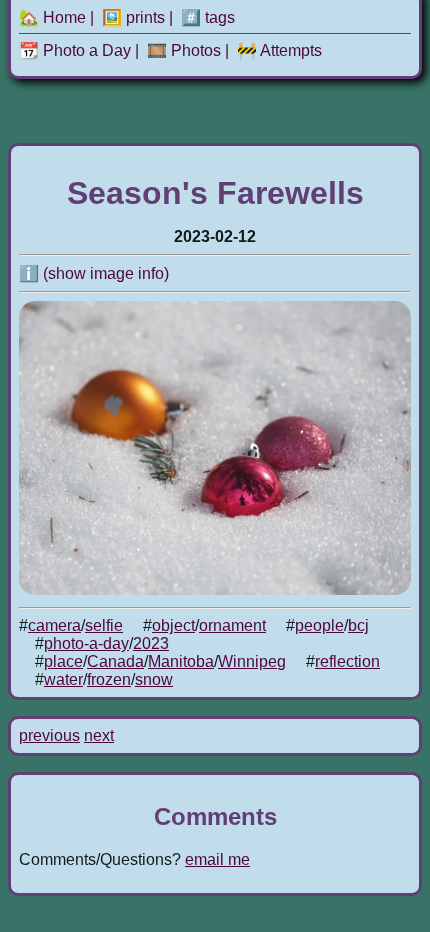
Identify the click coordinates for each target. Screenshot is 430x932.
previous (49, 735)
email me (217, 859)
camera (54, 625)
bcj (358, 625)
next (99, 735)
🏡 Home (52, 17)
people (319, 625)
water (63, 679)
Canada (115, 661)
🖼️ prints (133, 17)
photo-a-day (86, 643)
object (173, 625)
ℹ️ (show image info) (94, 273)
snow (154, 679)
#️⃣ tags (208, 17)
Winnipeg (252, 661)
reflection (347, 661)
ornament (232, 625)
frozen (109, 679)
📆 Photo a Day (75, 50)
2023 (151, 643)
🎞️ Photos (184, 50)
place (63, 661)
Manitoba (181, 661)
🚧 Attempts (279, 50)
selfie (104, 625)
